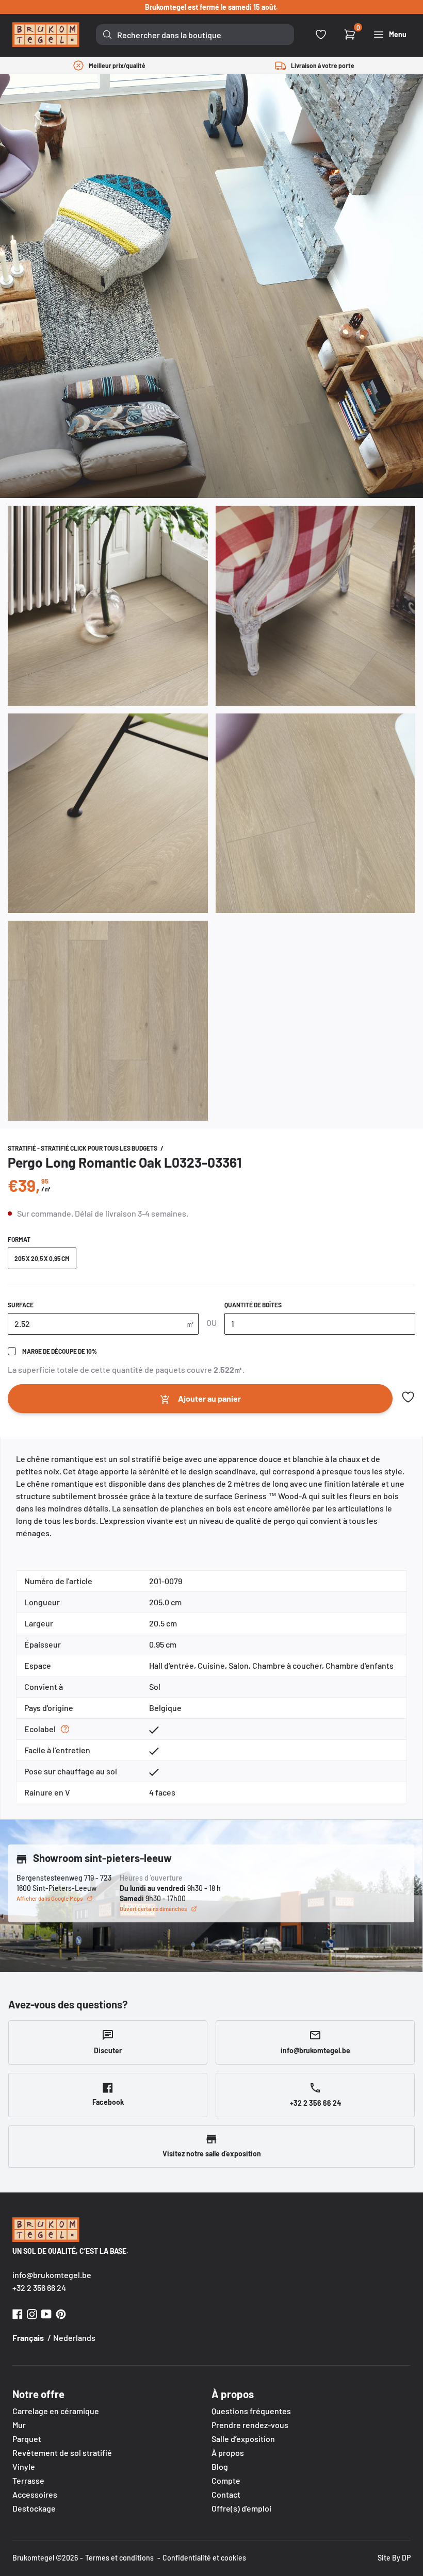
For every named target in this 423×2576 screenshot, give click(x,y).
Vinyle (24, 2466)
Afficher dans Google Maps (50, 1898)
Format (19, 1239)
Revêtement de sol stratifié (62, 2453)
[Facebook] (18, 2313)
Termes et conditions (119, 2558)
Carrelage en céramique (56, 2411)
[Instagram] (32, 2313)
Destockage (34, 2508)
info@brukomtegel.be (52, 2275)
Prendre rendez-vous (250, 2425)
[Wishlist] (321, 35)
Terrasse (28, 2480)
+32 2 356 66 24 (39, 2288)
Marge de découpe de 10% (60, 1351)
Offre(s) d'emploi (241, 2508)
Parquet (27, 2439)
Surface (21, 1305)
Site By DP (394, 2558)
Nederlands (74, 2338)
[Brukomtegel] (46, 35)
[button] (408, 1397)
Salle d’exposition (243, 2439)
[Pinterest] (61, 2313)
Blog (220, 2466)
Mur (19, 2425)
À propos (228, 2453)
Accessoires (35, 2494)
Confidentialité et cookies (204, 2558)
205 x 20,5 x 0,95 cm (42, 1258)
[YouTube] (46, 2313)
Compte (226, 2480)
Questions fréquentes (251, 2411)
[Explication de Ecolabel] (65, 1729)
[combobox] (195, 35)
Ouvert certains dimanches (153, 1909)
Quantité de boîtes (253, 1305)
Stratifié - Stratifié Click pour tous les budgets (83, 1148)
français (28, 2338)
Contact (226, 2494)
